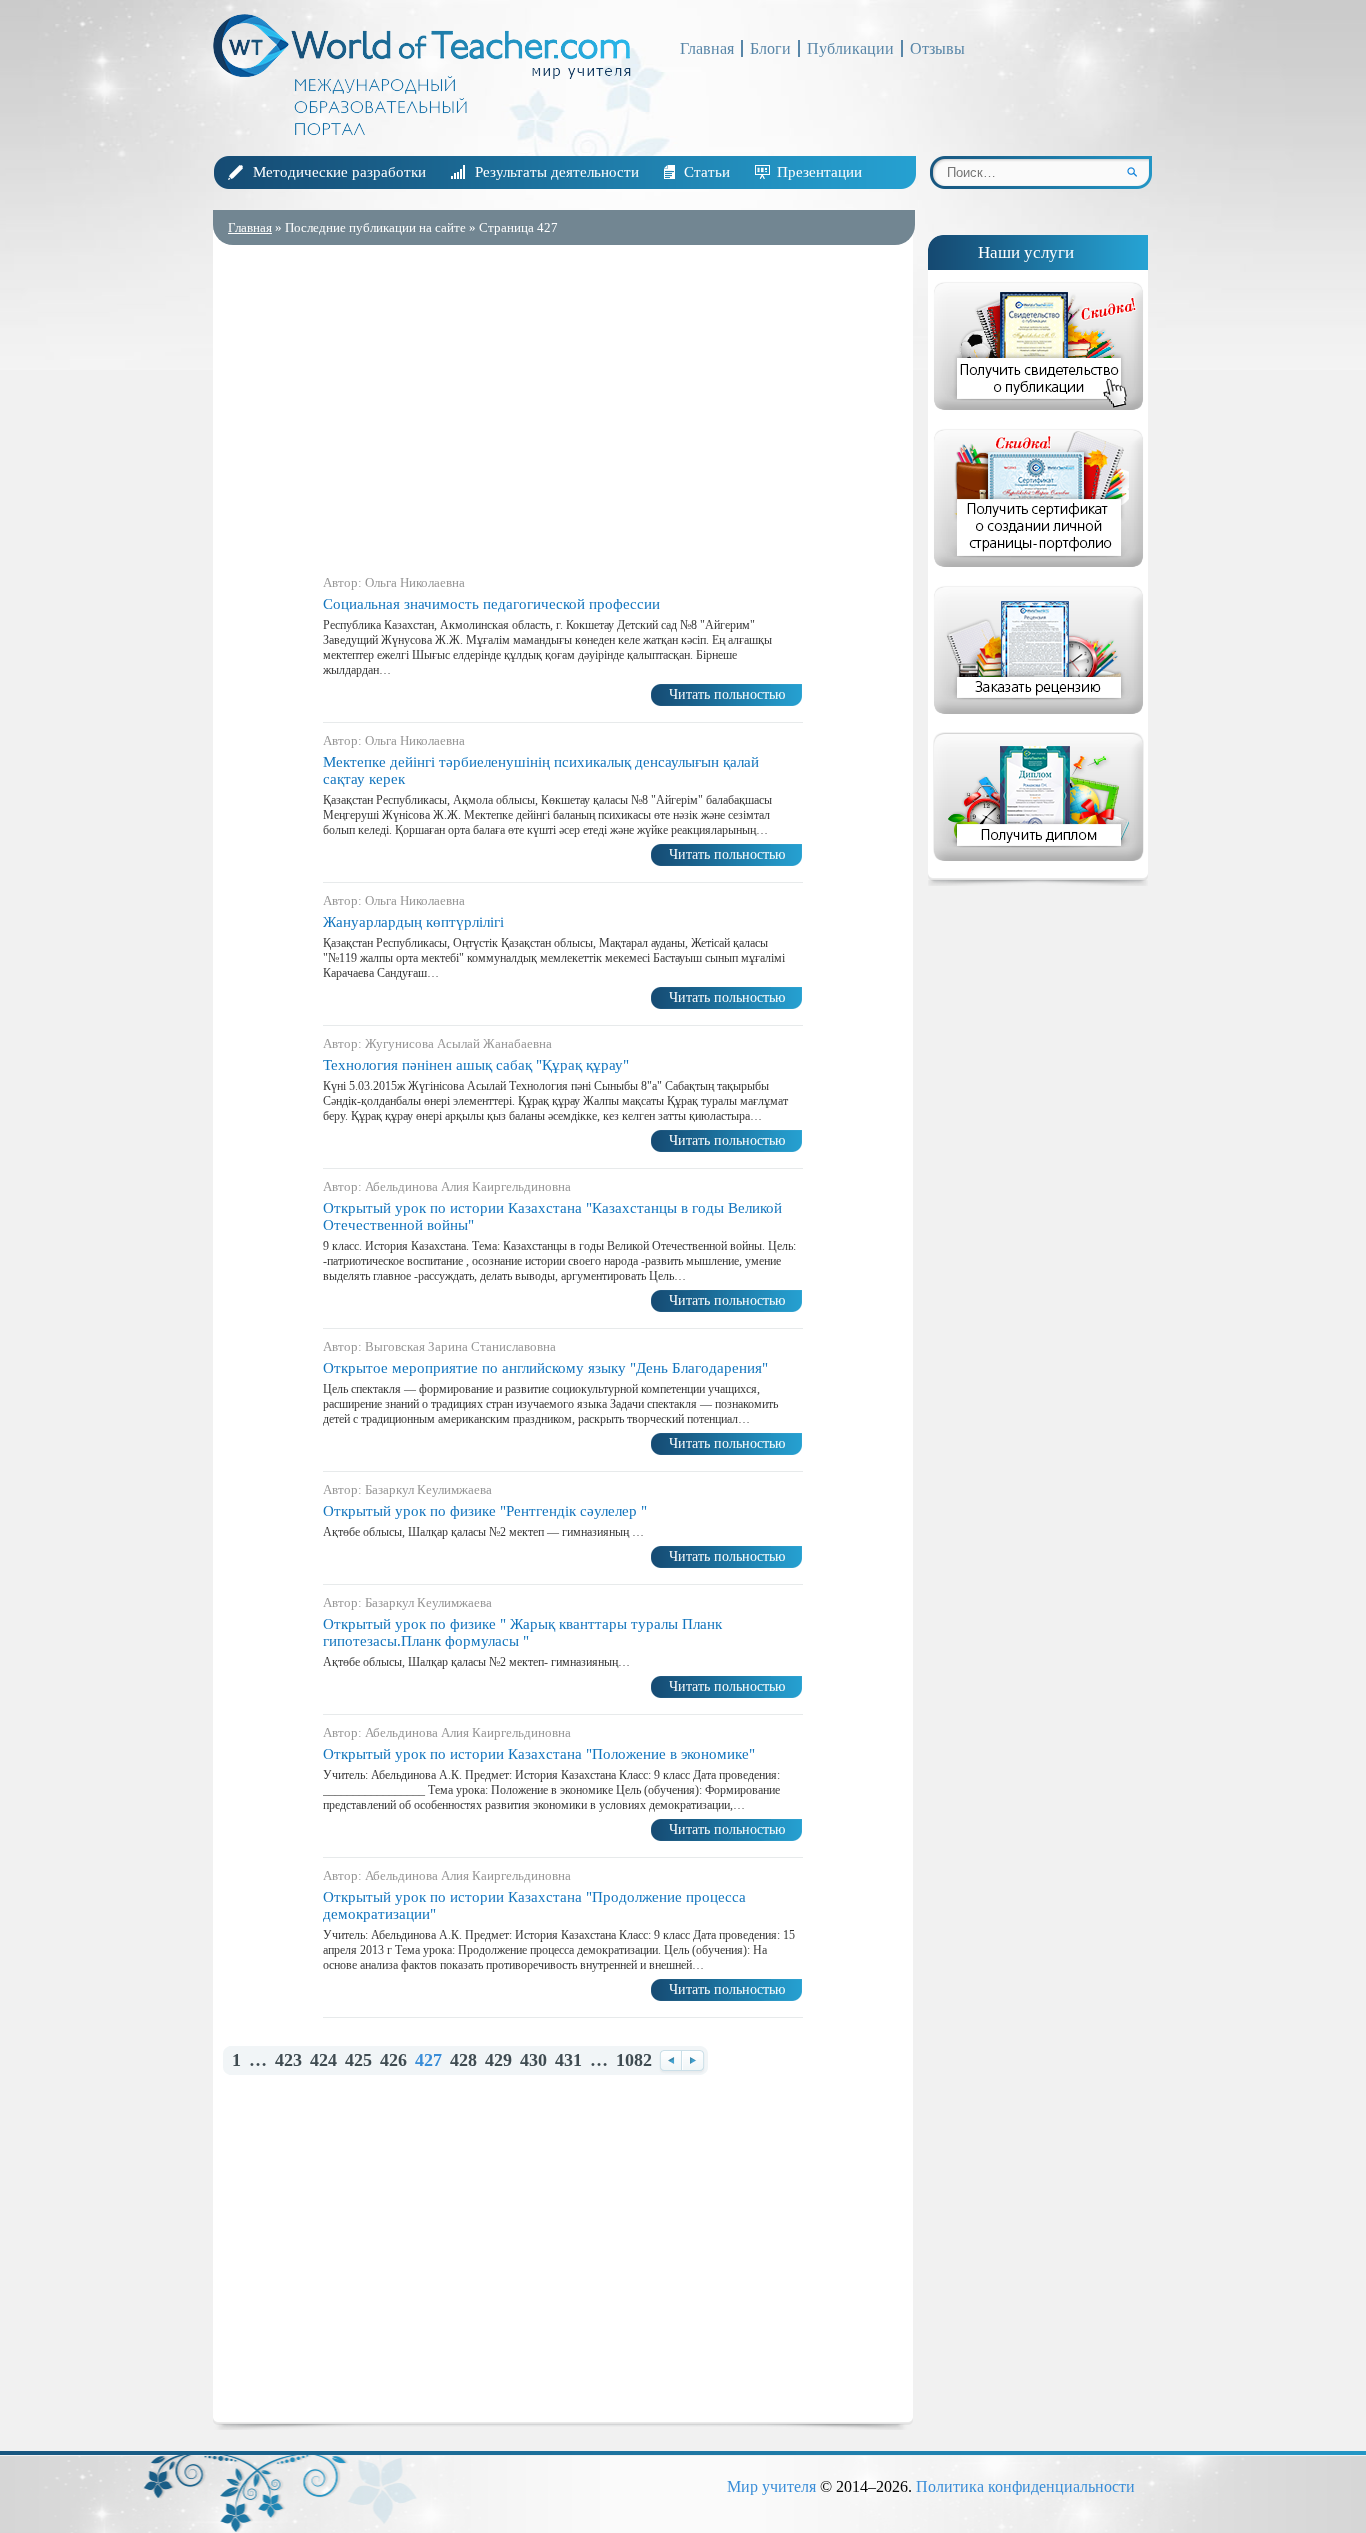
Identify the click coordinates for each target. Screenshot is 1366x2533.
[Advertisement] (563, 405)
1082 (634, 2060)
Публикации (850, 48)
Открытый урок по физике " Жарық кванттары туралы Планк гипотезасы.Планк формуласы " (522, 1632)
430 (533, 2060)
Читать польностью (727, 694)
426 (393, 2060)
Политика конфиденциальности (1025, 2486)
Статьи (707, 172)
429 (498, 2060)
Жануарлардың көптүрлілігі (413, 922)
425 (358, 2060)
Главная (707, 48)
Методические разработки (339, 172)
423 (288, 2060)
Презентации (819, 172)
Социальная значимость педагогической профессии (491, 604)
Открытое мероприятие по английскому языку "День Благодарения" (545, 1368)
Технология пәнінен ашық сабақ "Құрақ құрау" (476, 1065)
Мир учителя (771, 2486)
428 (463, 2060)
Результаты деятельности (557, 172)
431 (568, 2060)
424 (323, 2060)
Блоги (770, 48)
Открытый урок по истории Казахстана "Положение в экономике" (539, 1754)
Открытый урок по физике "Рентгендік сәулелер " (485, 1511)
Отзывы (937, 48)
